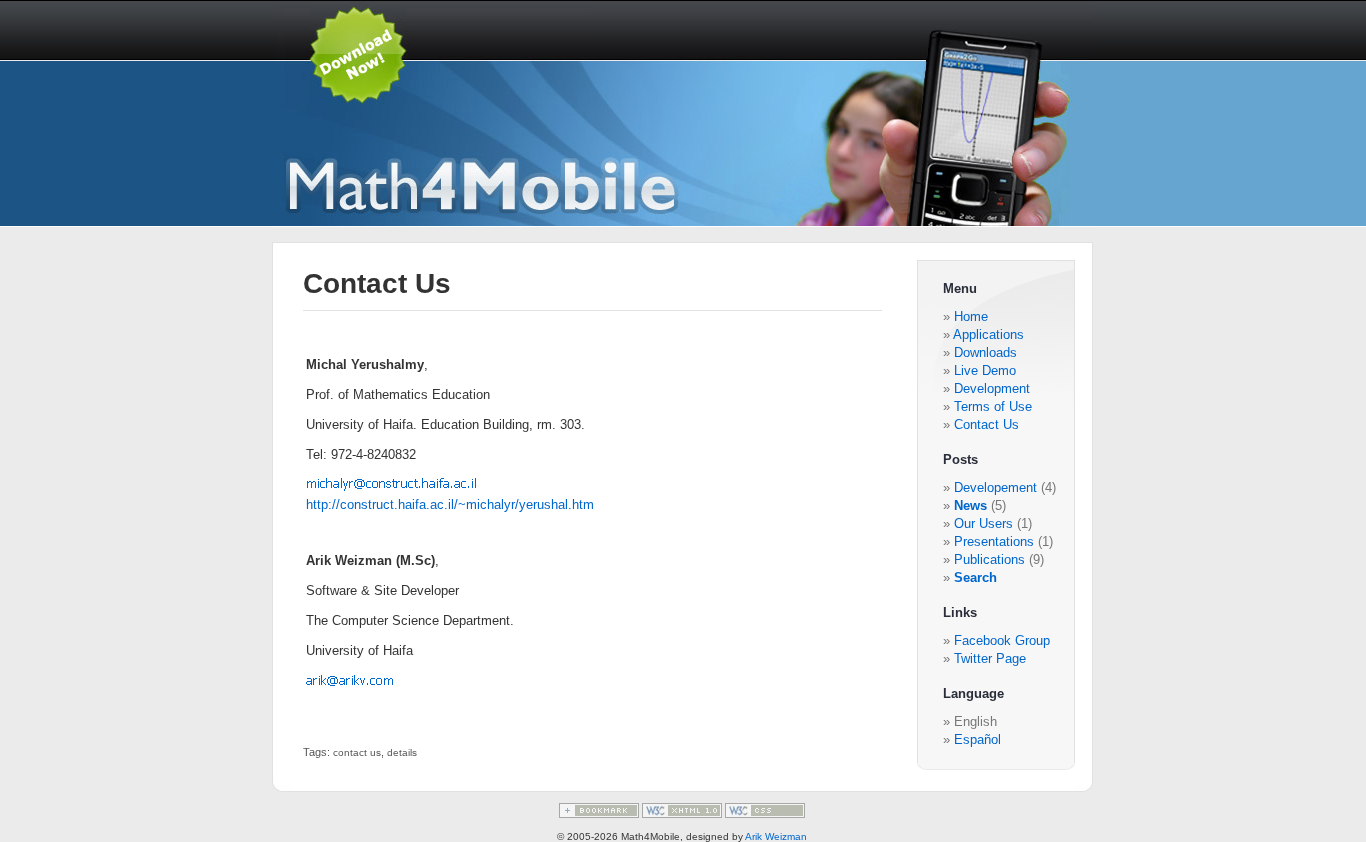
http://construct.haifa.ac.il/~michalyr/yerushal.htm (450, 504)
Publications (991, 559)
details (402, 752)
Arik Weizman (776, 836)
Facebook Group (1002, 640)
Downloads (985, 352)
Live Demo (985, 370)
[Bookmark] (600, 814)
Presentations (996, 541)
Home (971, 316)
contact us (357, 752)
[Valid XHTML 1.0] (683, 814)
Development (992, 388)
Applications (988, 334)
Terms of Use (993, 406)
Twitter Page (990, 658)
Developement (997, 487)
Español (977, 739)
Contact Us (986, 424)
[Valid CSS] (765, 814)
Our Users (985, 523)
